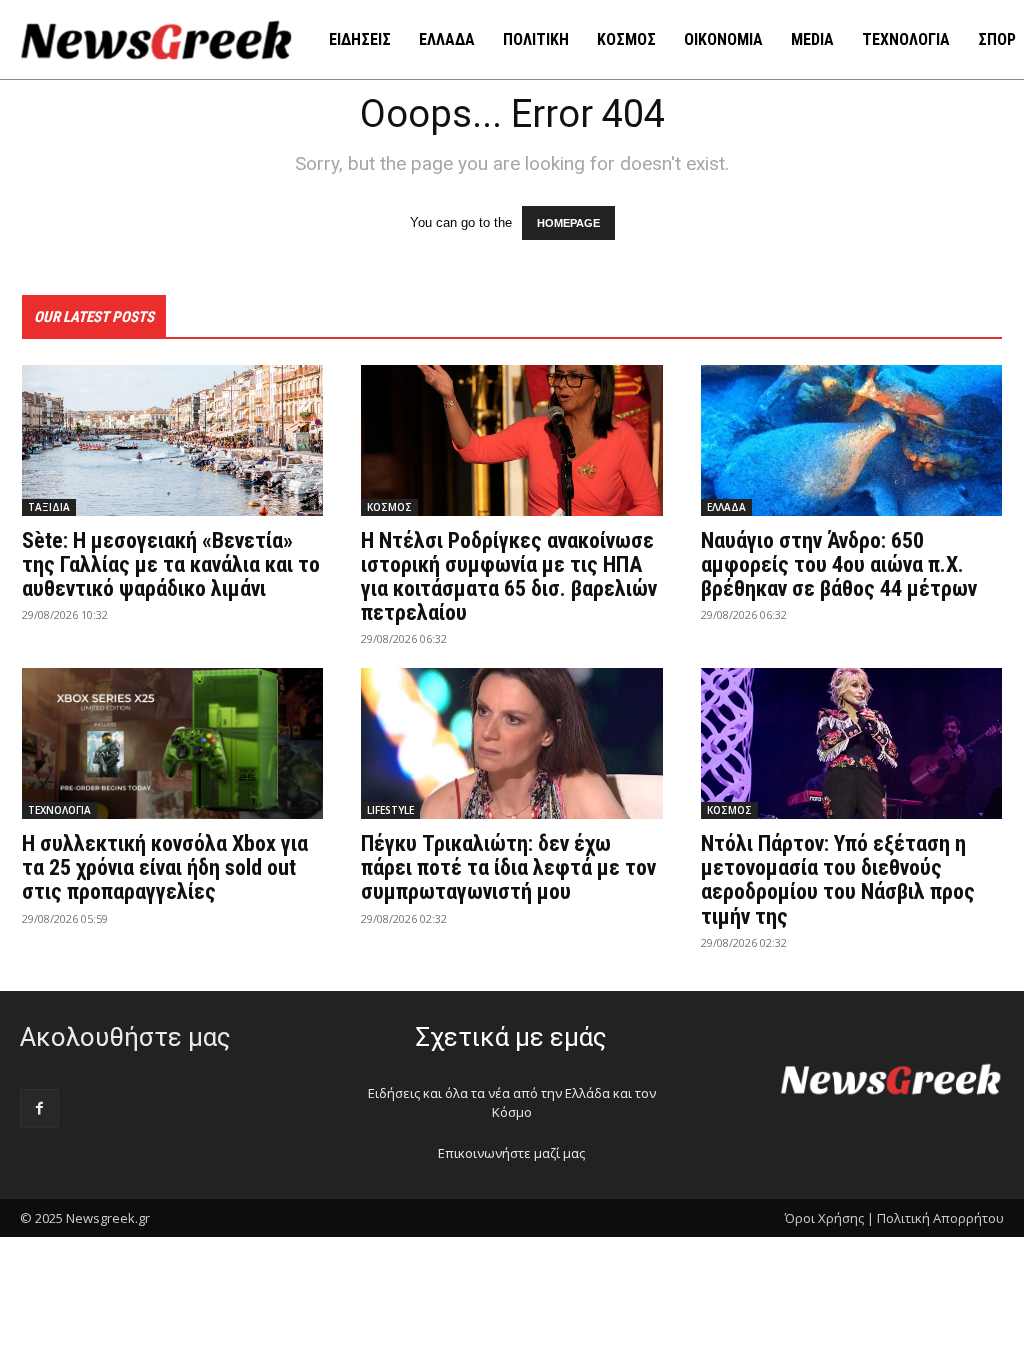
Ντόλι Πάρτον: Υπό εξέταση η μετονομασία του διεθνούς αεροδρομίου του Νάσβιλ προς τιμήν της (838, 880)
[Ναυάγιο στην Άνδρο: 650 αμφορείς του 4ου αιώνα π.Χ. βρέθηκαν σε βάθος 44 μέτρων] (851, 440)
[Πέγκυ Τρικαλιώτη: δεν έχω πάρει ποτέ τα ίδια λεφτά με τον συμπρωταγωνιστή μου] (511, 743)
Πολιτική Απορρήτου (940, 1218)
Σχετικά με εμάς (511, 1037)
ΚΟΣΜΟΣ (389, 507)
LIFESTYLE (390, 810)
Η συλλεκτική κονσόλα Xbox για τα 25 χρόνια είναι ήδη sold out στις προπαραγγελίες (165, 867)
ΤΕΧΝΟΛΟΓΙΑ (59, 810)
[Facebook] (39, 1108)
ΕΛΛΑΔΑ (726, 507)
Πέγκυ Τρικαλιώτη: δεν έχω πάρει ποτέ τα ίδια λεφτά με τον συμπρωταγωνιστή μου (508, 867)
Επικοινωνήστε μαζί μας (511, 1153)
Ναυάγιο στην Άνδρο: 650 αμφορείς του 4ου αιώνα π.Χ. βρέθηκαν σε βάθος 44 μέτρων (839, 564)
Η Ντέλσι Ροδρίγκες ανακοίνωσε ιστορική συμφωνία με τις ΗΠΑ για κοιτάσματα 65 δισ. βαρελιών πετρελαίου (509, 577)
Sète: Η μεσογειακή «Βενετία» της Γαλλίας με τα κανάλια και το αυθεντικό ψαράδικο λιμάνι (171, 564)
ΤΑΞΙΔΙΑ (49, 507)
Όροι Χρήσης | (829, 1218)
